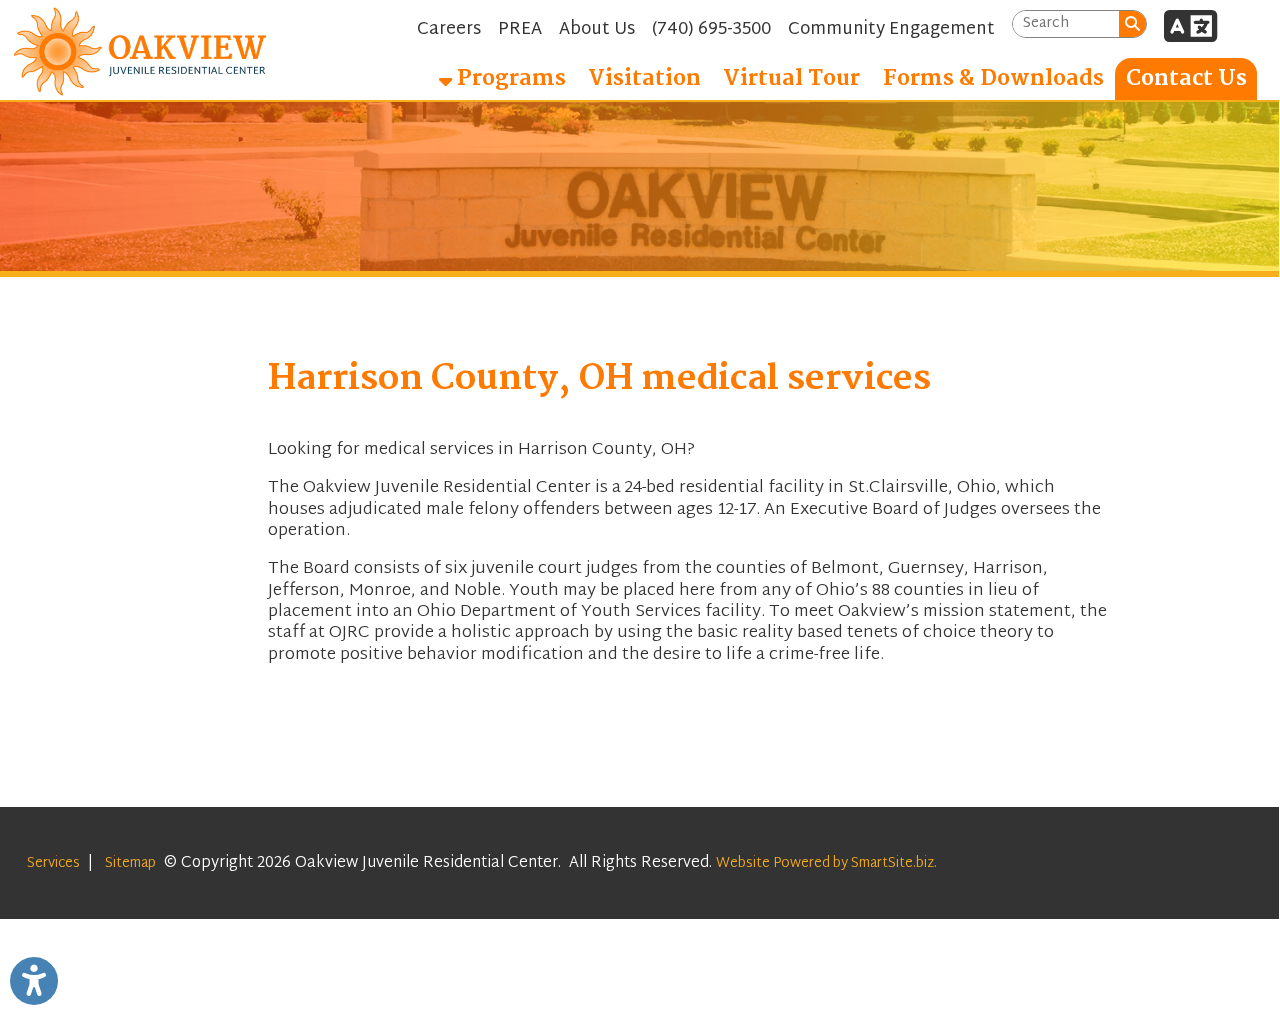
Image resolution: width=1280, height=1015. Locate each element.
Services (53, 863)
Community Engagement (891, 29)
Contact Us (1186, 79)
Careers (449, 29)
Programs (509, 79)
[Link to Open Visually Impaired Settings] (34, 981)
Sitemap (130, 863)
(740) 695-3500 (711, 29)
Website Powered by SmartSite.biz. (826, 863)
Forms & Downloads (993, 79)
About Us (597, 29)
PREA (520, 29)
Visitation (644, 79)
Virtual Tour (791, 79)
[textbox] (1066, 24)
